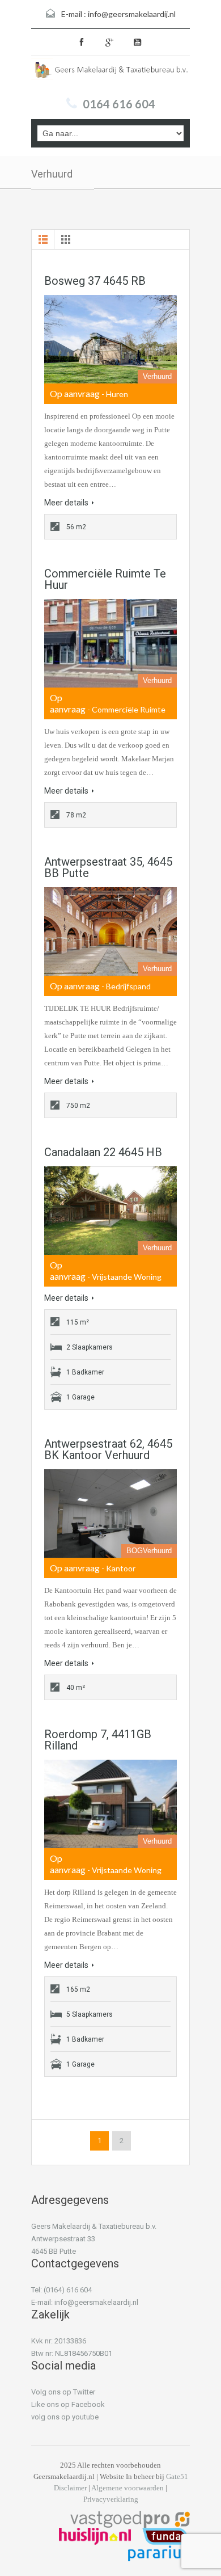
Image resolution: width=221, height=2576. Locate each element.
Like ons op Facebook (68, 2404)
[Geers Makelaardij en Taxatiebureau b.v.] (110, 73)
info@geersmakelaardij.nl (132, 14)
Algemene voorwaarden (127, 2488)
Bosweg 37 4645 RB (95, 281)
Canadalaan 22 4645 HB (103, 1152)
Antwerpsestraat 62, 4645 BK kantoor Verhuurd (108, 1449)
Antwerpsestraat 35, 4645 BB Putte (108, 867)
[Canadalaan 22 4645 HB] (110, 1211)
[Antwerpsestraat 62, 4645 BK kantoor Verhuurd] (110, 1513)
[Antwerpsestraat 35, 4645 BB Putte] (110, 931)
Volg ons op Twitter (63, 2392)
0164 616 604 (119, 104)
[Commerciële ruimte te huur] (110, 643)
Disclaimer (70, 2488)
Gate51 (177, 2476)
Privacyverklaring (111, 2499)
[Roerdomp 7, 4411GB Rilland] (110, 1804)
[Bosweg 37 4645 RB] (110, 339)
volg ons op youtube (65, 2417)
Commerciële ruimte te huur (105, 579)
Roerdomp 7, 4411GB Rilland (98, 1740)
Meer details (66, 503)
